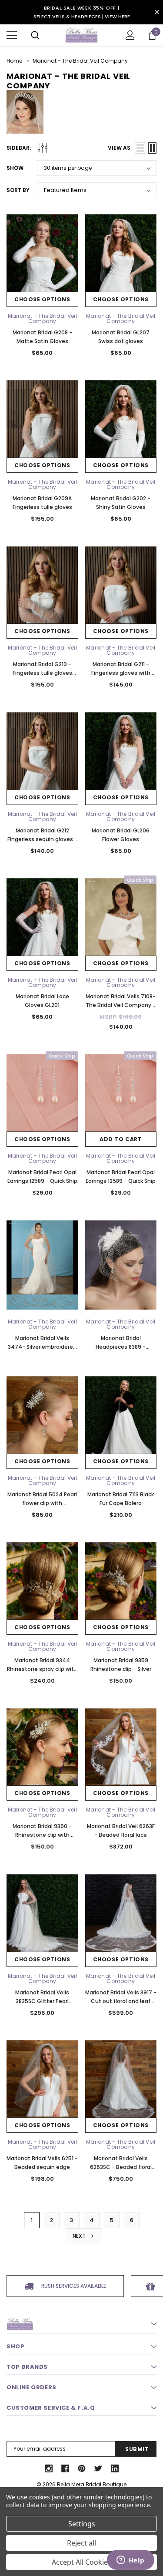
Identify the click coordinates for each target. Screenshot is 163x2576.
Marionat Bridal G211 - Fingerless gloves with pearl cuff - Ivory (121, 673)
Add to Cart (121, 1139)
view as (119, 148)
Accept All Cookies (81, 2562)
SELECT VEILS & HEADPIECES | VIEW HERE (82, 17)
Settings (82, 2524)
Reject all (81, 2543)
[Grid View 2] (152, 148)
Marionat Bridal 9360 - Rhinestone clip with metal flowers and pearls (42, 1835)
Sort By (18, 190)
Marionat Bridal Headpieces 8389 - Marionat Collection (121, 1347)
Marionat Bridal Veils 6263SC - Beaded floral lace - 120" (121, 2167)
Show (15, 168)
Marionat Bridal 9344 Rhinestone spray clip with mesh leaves (42, 1669)
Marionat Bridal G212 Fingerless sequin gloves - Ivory (42, 839)
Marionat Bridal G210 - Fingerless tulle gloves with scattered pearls (42, 673)
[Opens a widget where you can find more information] (130, 2561)
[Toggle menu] (12, 35)
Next (80, 2236)
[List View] (140, 148)
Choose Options (42, 299)
